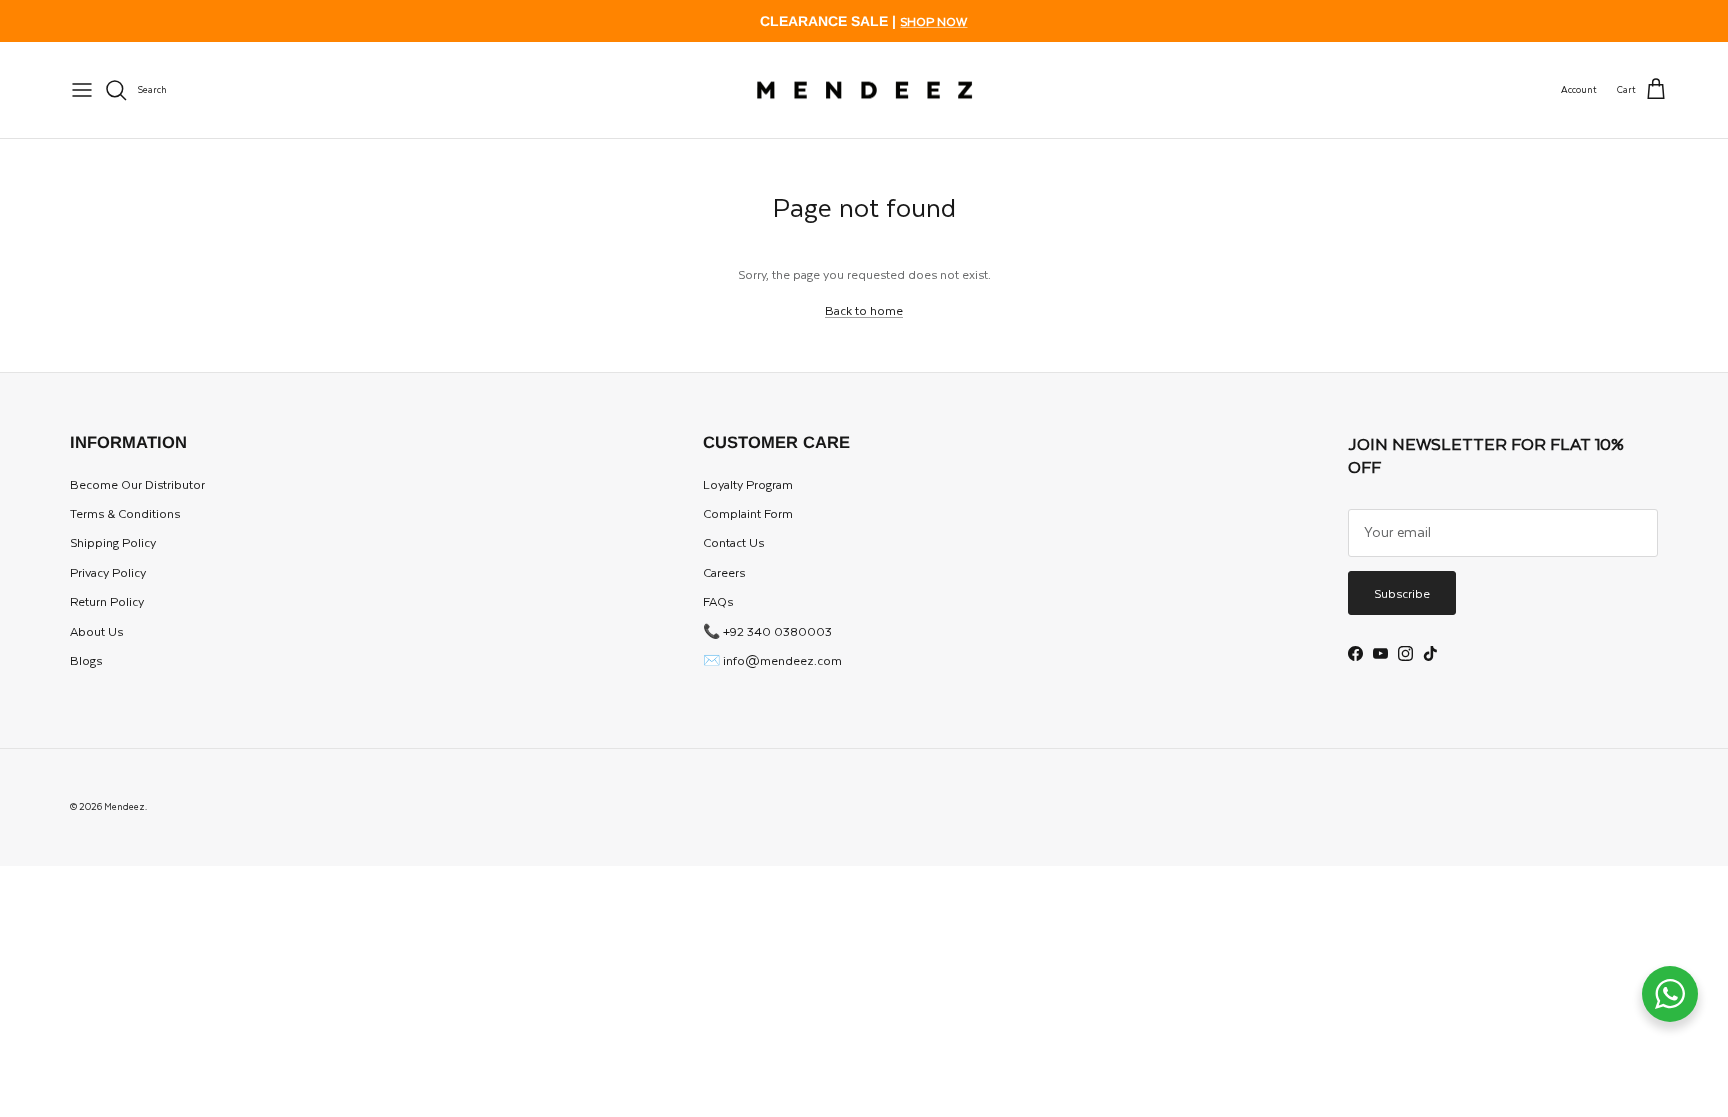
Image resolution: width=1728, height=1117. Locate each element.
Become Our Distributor (137, 484)
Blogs (86, 660)
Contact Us (733, 542)
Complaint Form (748, 513)
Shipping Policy (113, 542)
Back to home (864, 310)
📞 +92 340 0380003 (767, 631)
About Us (96, 631)
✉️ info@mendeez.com (772, 660)
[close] (82, 90)
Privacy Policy (108, 572)
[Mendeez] (864, 90)
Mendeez (124, 806)
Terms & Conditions (125, 513)
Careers (724, 572)
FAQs (718, 601)
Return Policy (107, 601)
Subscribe (1402, 593)
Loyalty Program (748, 484)
